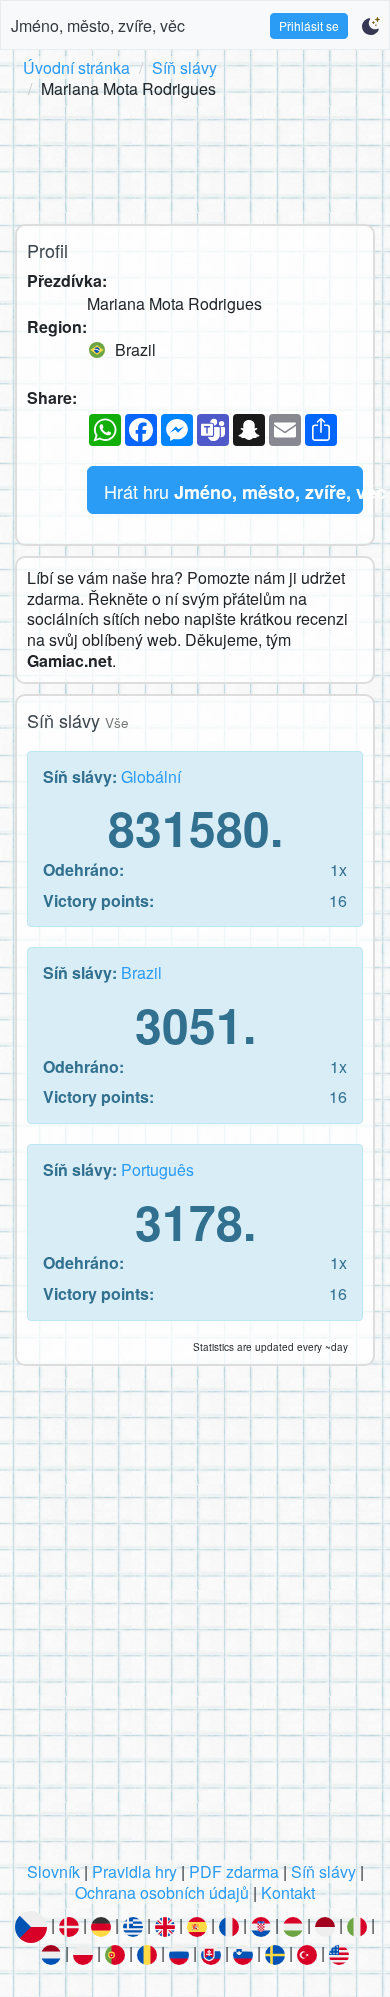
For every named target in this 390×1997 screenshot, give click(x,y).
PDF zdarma (234, 1871)
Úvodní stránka (76, 67)
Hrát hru (233, 491)
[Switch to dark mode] (370, 26)
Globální (151, 776)
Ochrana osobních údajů (162, 1892)
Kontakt (288, 1892)
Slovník (53, 1871)
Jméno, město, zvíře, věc (98, 25)
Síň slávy (184, 67)
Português (157, 1169)
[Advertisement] (195, 158)
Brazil (141, 972)
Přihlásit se (309, 25)
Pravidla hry (134, 1871)
